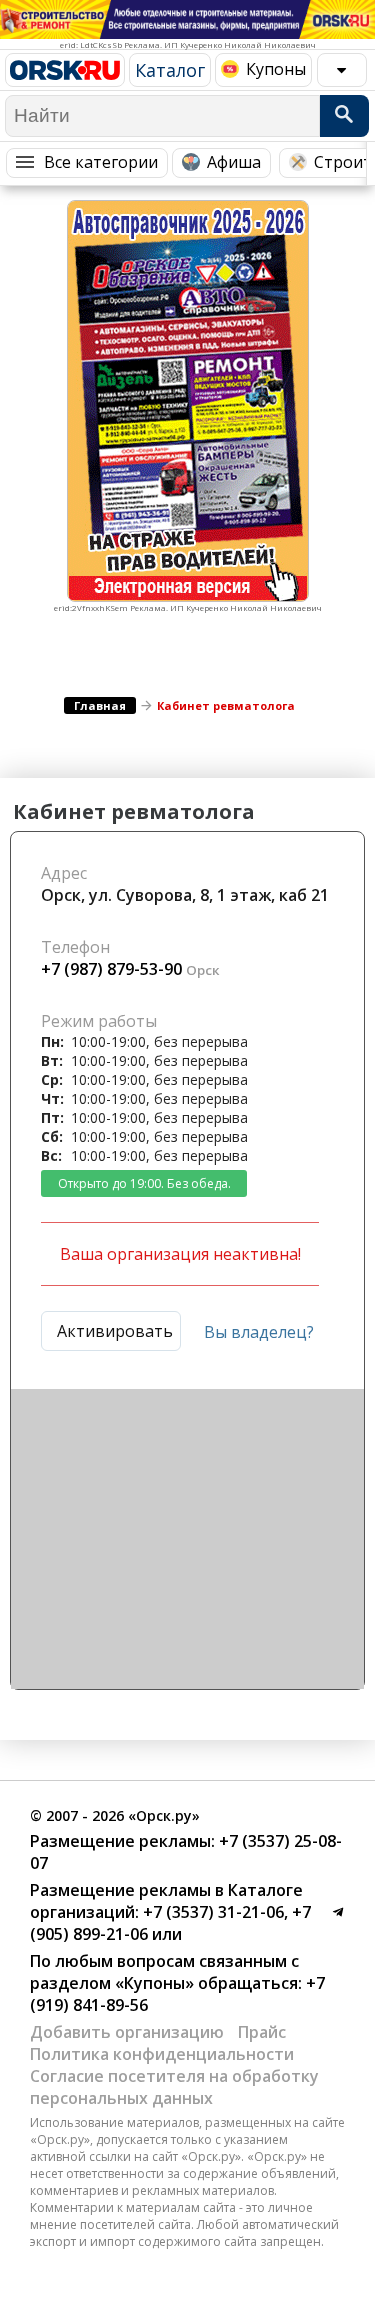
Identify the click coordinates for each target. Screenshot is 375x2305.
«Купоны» (154, 1983)
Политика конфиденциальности (162, 2054)
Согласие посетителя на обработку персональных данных (174, 2087)
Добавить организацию (127, 2032)
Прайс (262, 2032)
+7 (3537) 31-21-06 (211, 1912)
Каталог (170, 70)
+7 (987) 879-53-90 (111, 969)
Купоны (276, 69)
